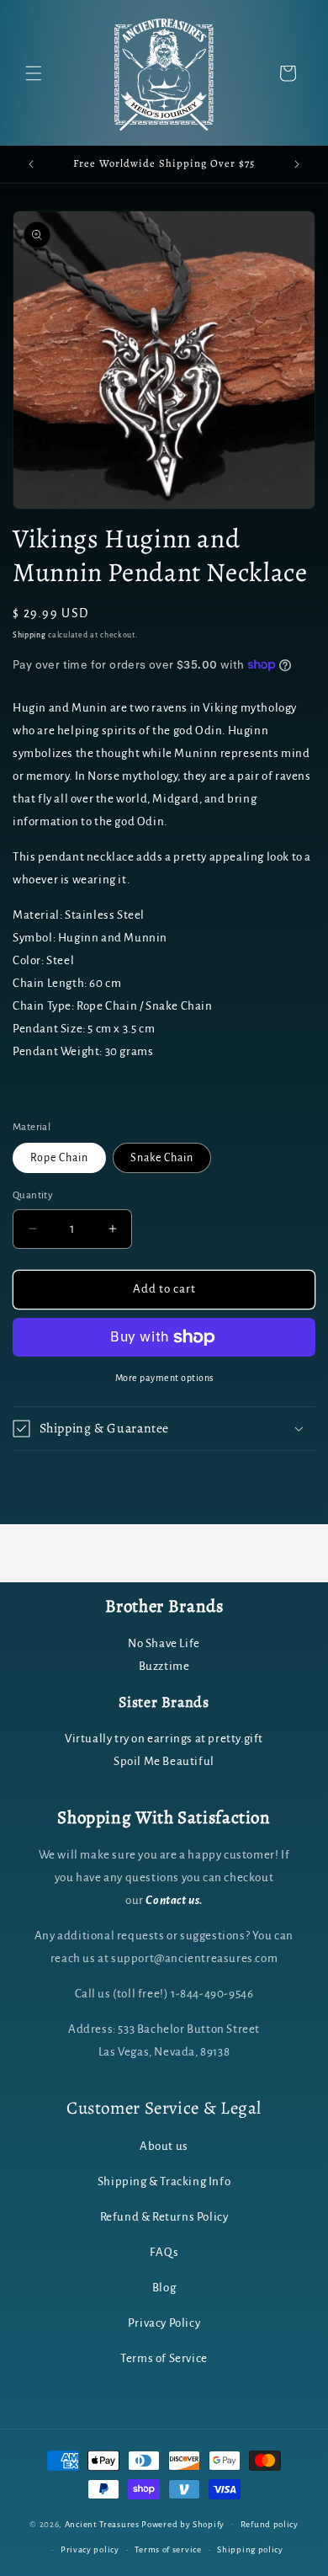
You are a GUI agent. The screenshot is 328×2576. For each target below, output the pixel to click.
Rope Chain (59, 1158)
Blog (164, 2288)
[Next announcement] (297, 164)
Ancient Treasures (102, 2523)
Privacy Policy (164, 2323)
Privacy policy (90, 2549)
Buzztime (164, 1666)
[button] (34, 73)
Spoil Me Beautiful (164, 1761)
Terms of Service (164, 2358)
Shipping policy (250, 2549)
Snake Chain (162, 1158)
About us (164, 2146)
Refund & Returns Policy (164, 2217)
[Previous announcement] (31, 164)
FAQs (164, 2252)
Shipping (29, 635)
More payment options (164, 1378)
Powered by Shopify (183, 2523)
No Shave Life (164, 1643)
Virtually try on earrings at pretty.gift (164, 1739)
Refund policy (270, 2524)
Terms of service (168, 2549)
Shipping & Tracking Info (164, 2181)
